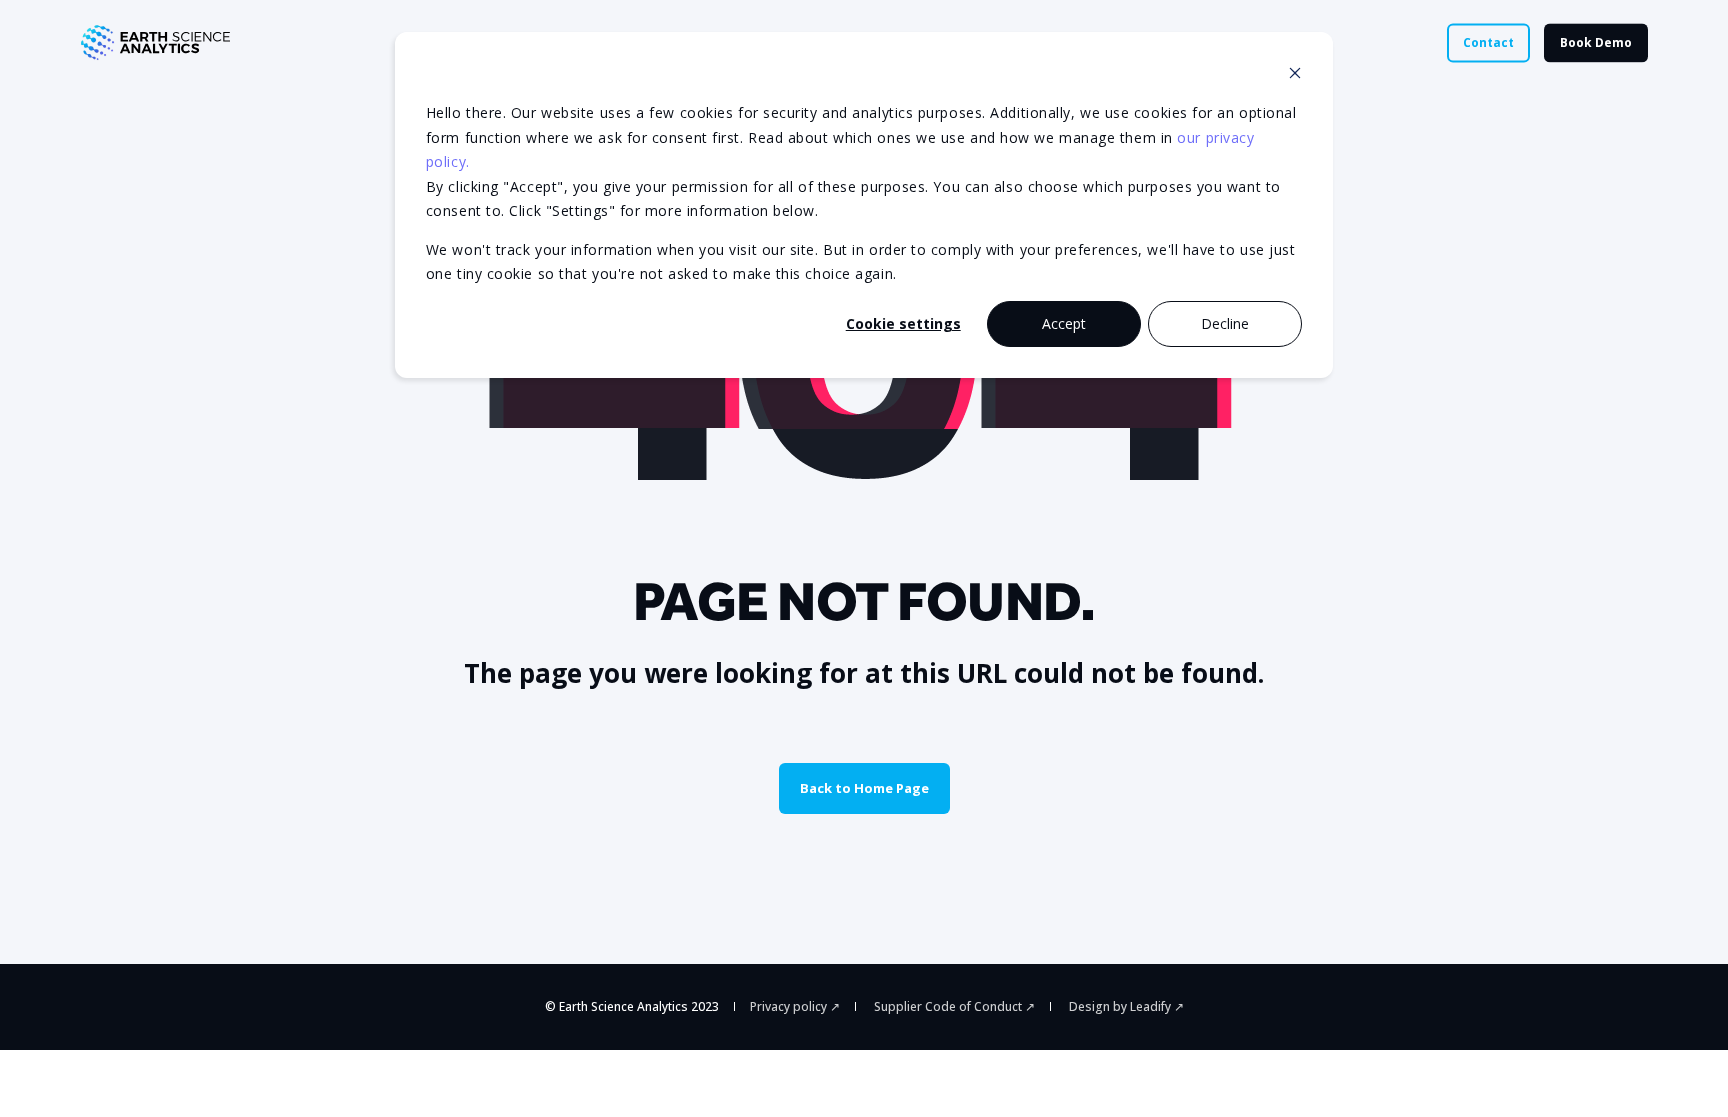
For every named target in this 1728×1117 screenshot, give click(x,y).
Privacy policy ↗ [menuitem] (795, 1007)
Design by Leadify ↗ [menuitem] (1126, 1007)
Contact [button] (1488, 42)
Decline (1225, 323)
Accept (1064, 323)
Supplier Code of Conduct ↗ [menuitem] (954, 1007)
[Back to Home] (155, 43)
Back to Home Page (864, 788)
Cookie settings (903, 323)
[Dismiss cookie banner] (1295, 75)
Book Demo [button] (1596, 42)
